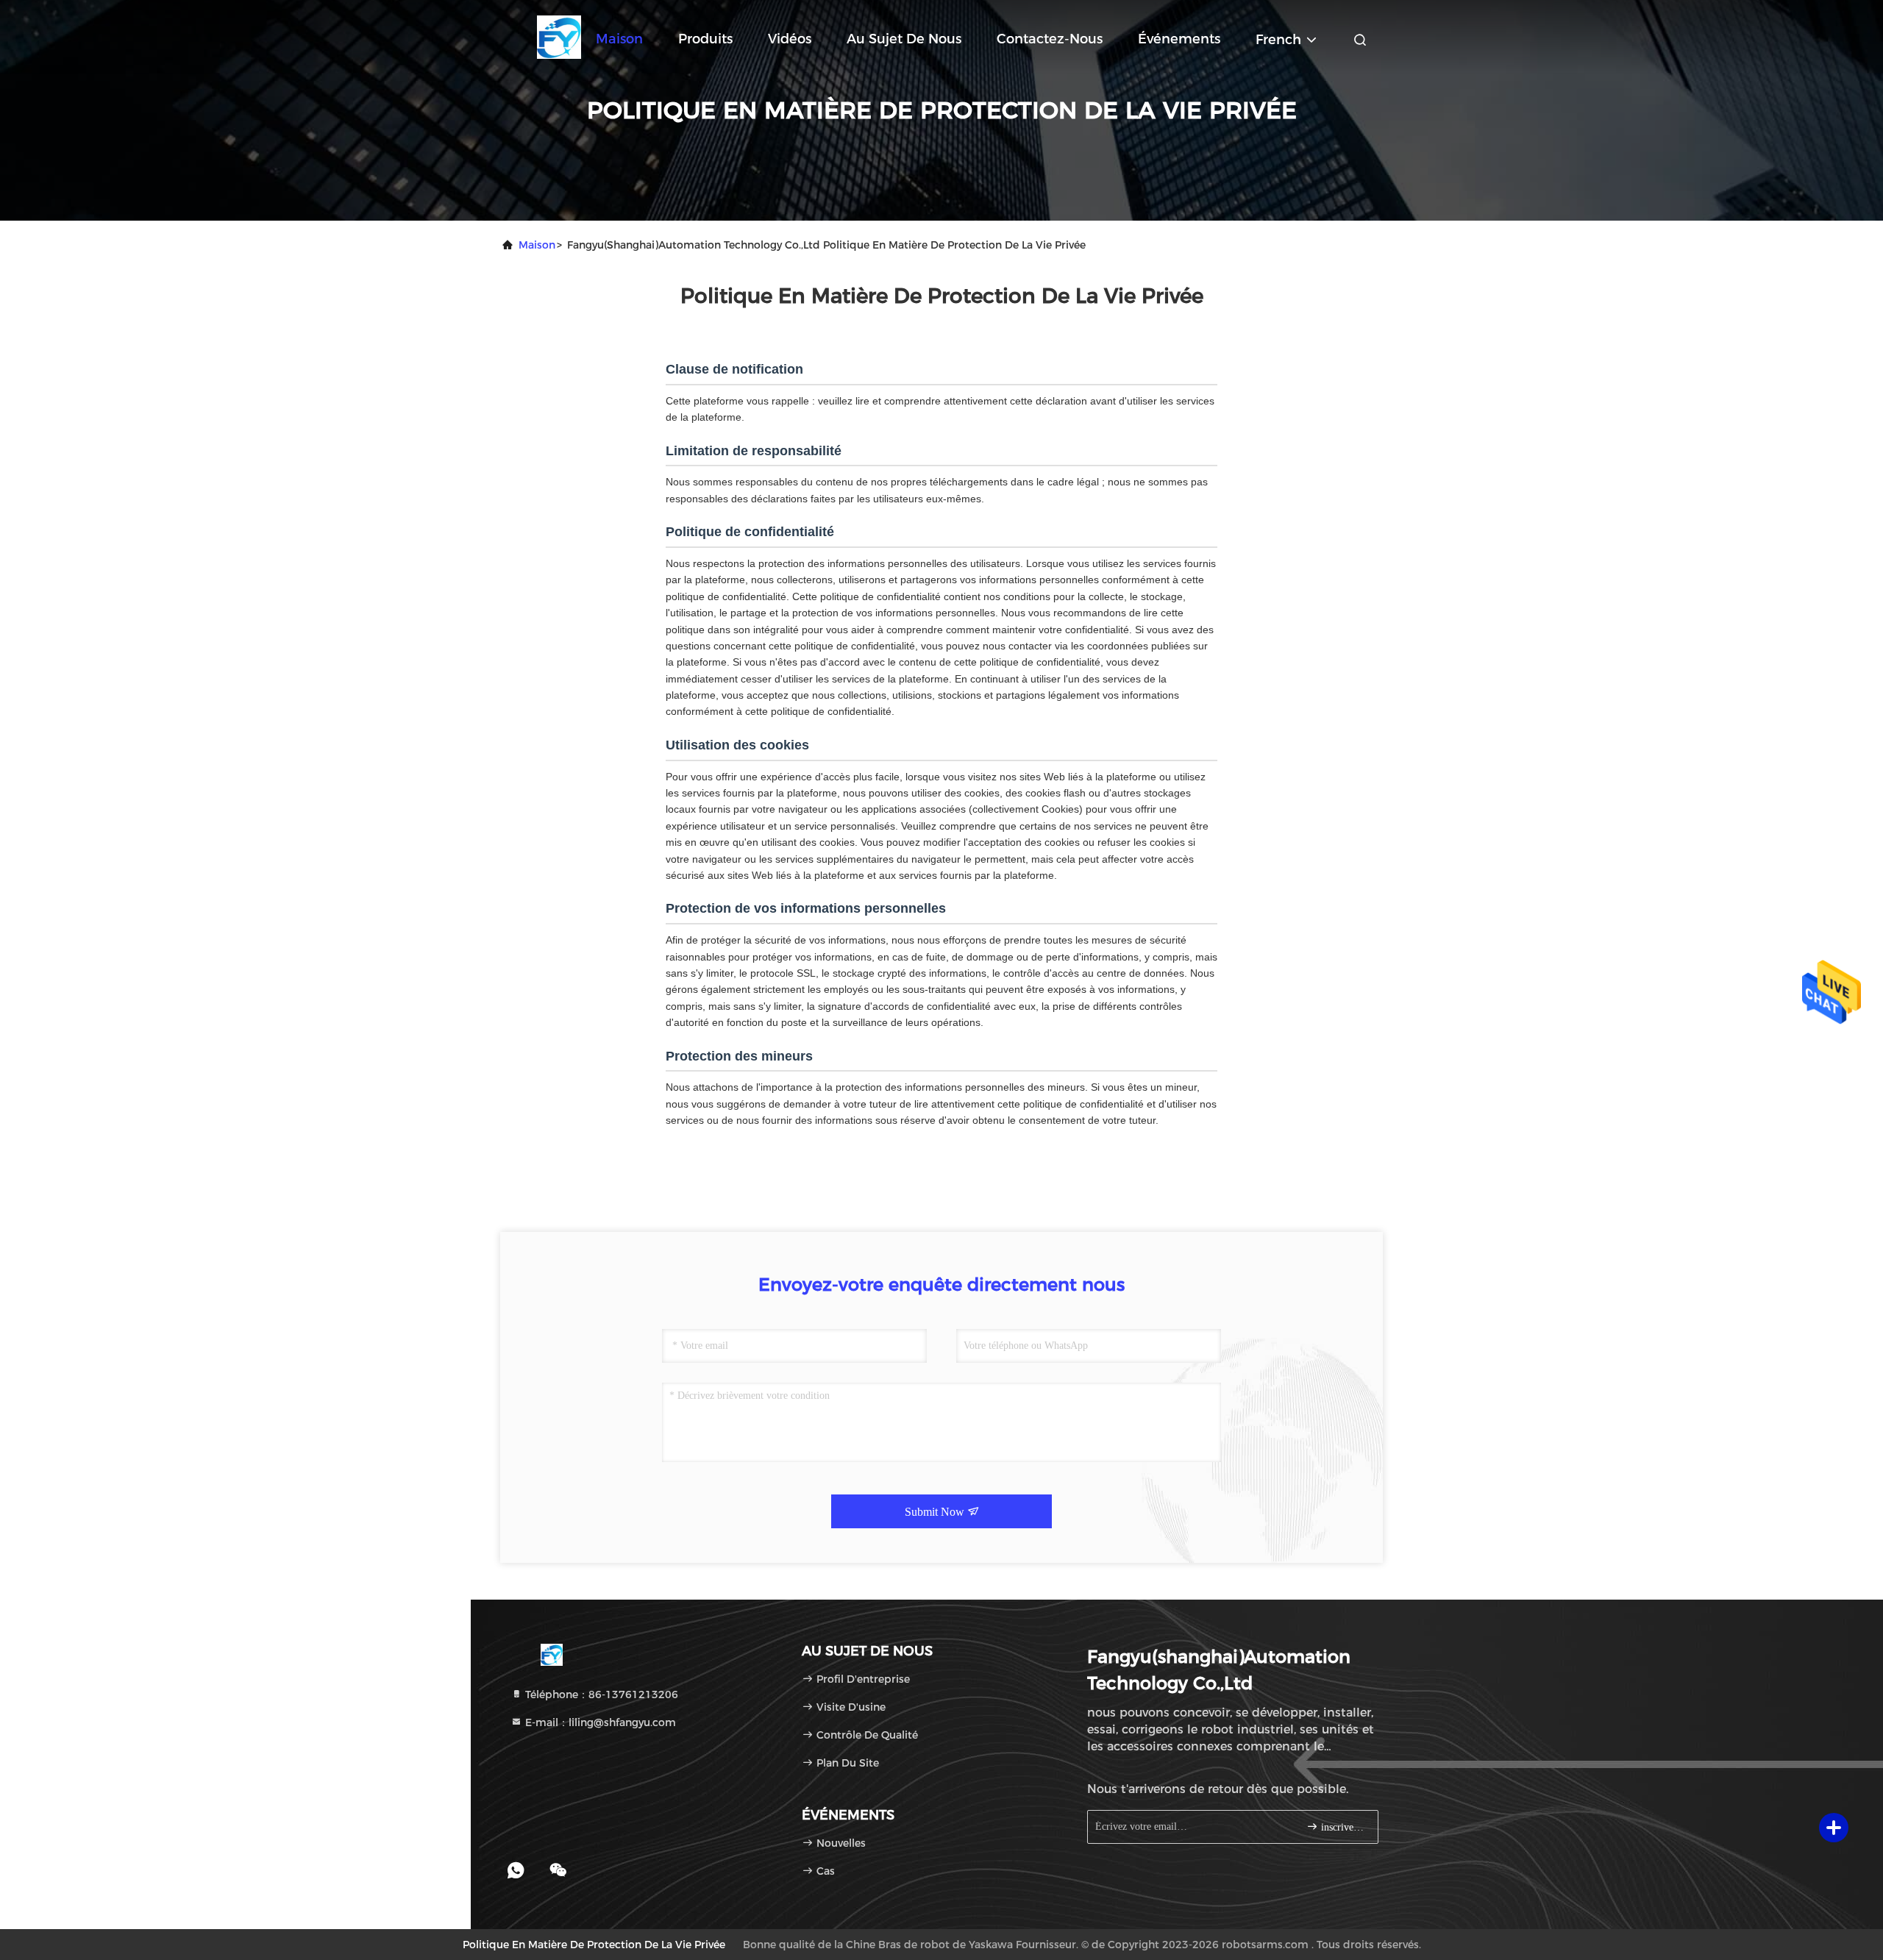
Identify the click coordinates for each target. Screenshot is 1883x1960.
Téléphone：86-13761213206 (600, 1694)
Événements (1179, 39)
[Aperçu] (559, 37)
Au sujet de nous (904, 39)
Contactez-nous (1050, 39)
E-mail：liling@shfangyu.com (599, 1722)
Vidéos (790, 39)
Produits (705, 39)
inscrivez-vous (1342, 1827)
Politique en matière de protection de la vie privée (594, 1945)
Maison (619, 39)
